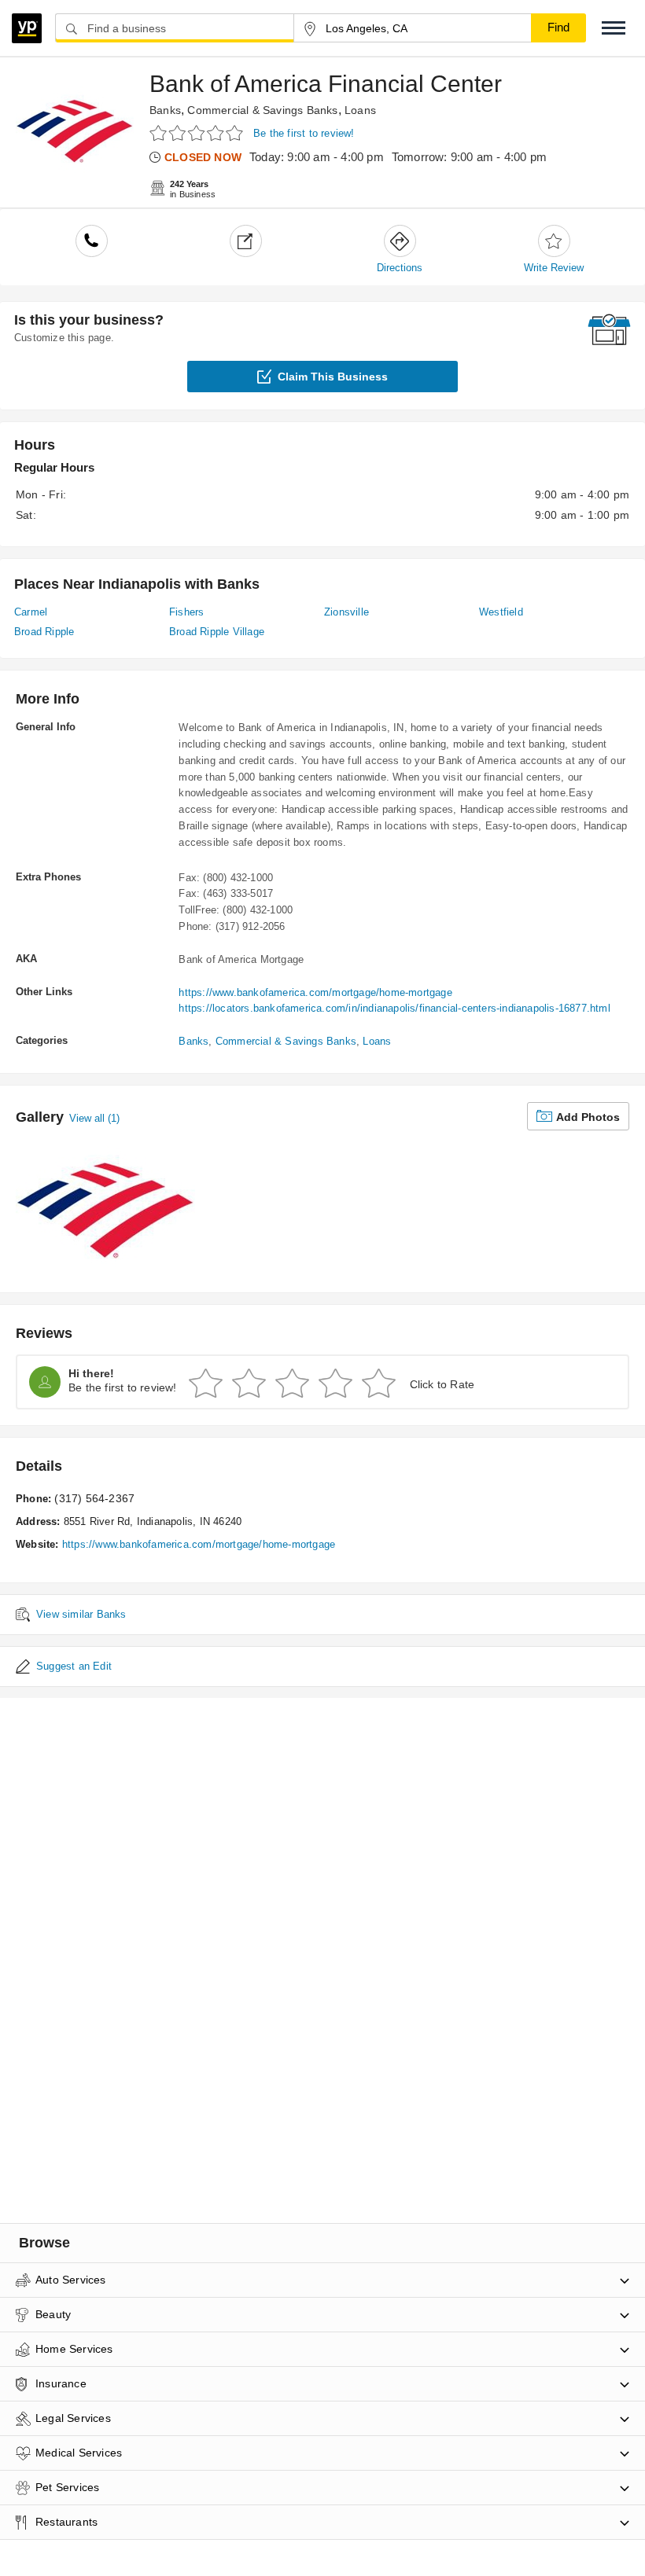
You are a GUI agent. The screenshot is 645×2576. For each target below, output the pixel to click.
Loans (360, 110)
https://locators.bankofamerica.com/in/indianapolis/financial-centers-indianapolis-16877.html (394, 1008)
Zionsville (346, 612)
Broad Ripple (44, 632)
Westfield (501, 612)
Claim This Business (333, 377)
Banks (165, 110)
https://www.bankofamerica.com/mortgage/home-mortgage (315, 992)
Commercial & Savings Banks (262, 110)
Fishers (186, 612)
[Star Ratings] (199, 132)
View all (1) (94, 1118)
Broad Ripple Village (217, 632)
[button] (614, 28)
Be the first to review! (304, 133)
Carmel (31, 612)
